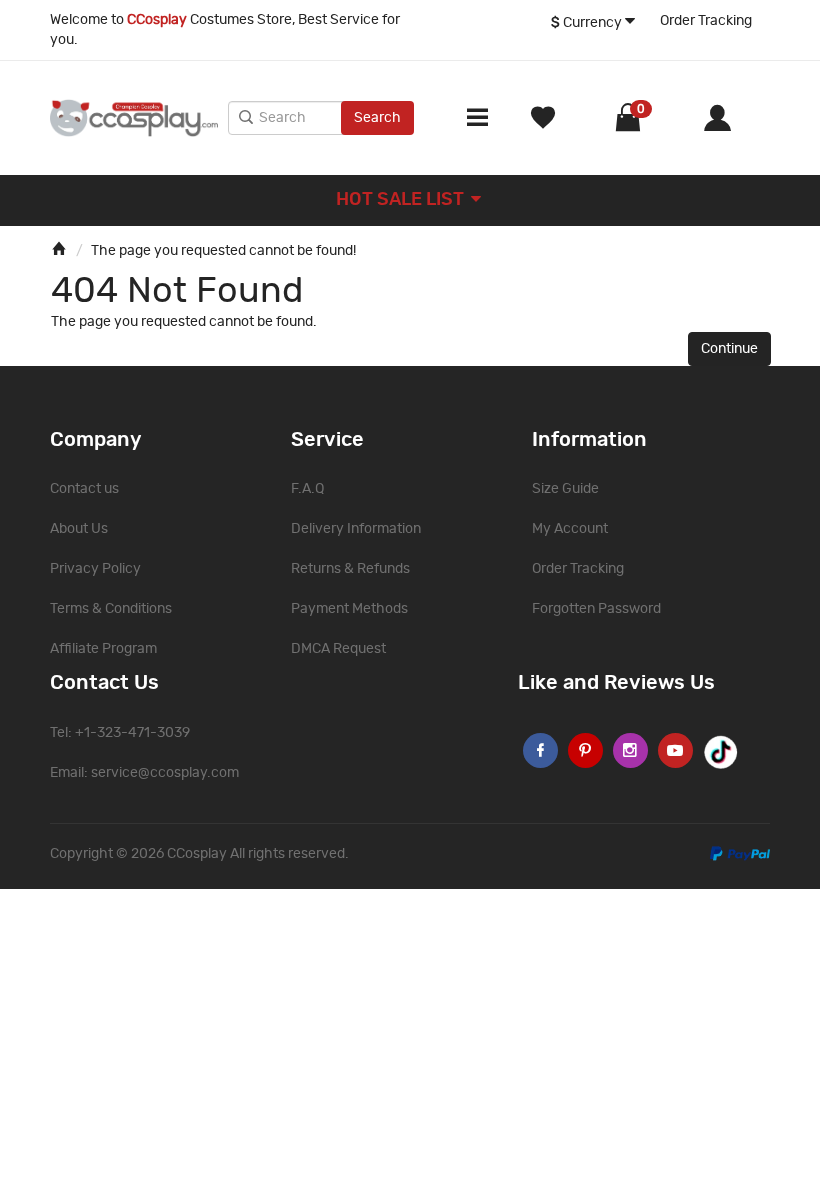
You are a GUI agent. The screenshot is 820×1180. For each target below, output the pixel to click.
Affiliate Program (103, 649)
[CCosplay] (134, 118)
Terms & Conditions (111, 609)
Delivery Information (356, 529)
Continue (729, 349)
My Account (570, 529)
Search (377, 118)
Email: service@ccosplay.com (144, 773)
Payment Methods (349, 609)
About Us (79, 529)
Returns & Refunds (350, 569)
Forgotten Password (596, 609)
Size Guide (565, 489)
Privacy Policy (95, 569)
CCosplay (197, 854)
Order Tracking (706, 21)
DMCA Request (338, 649)
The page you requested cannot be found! (223, 251)
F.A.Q (307, 489)
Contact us (84, 489)
